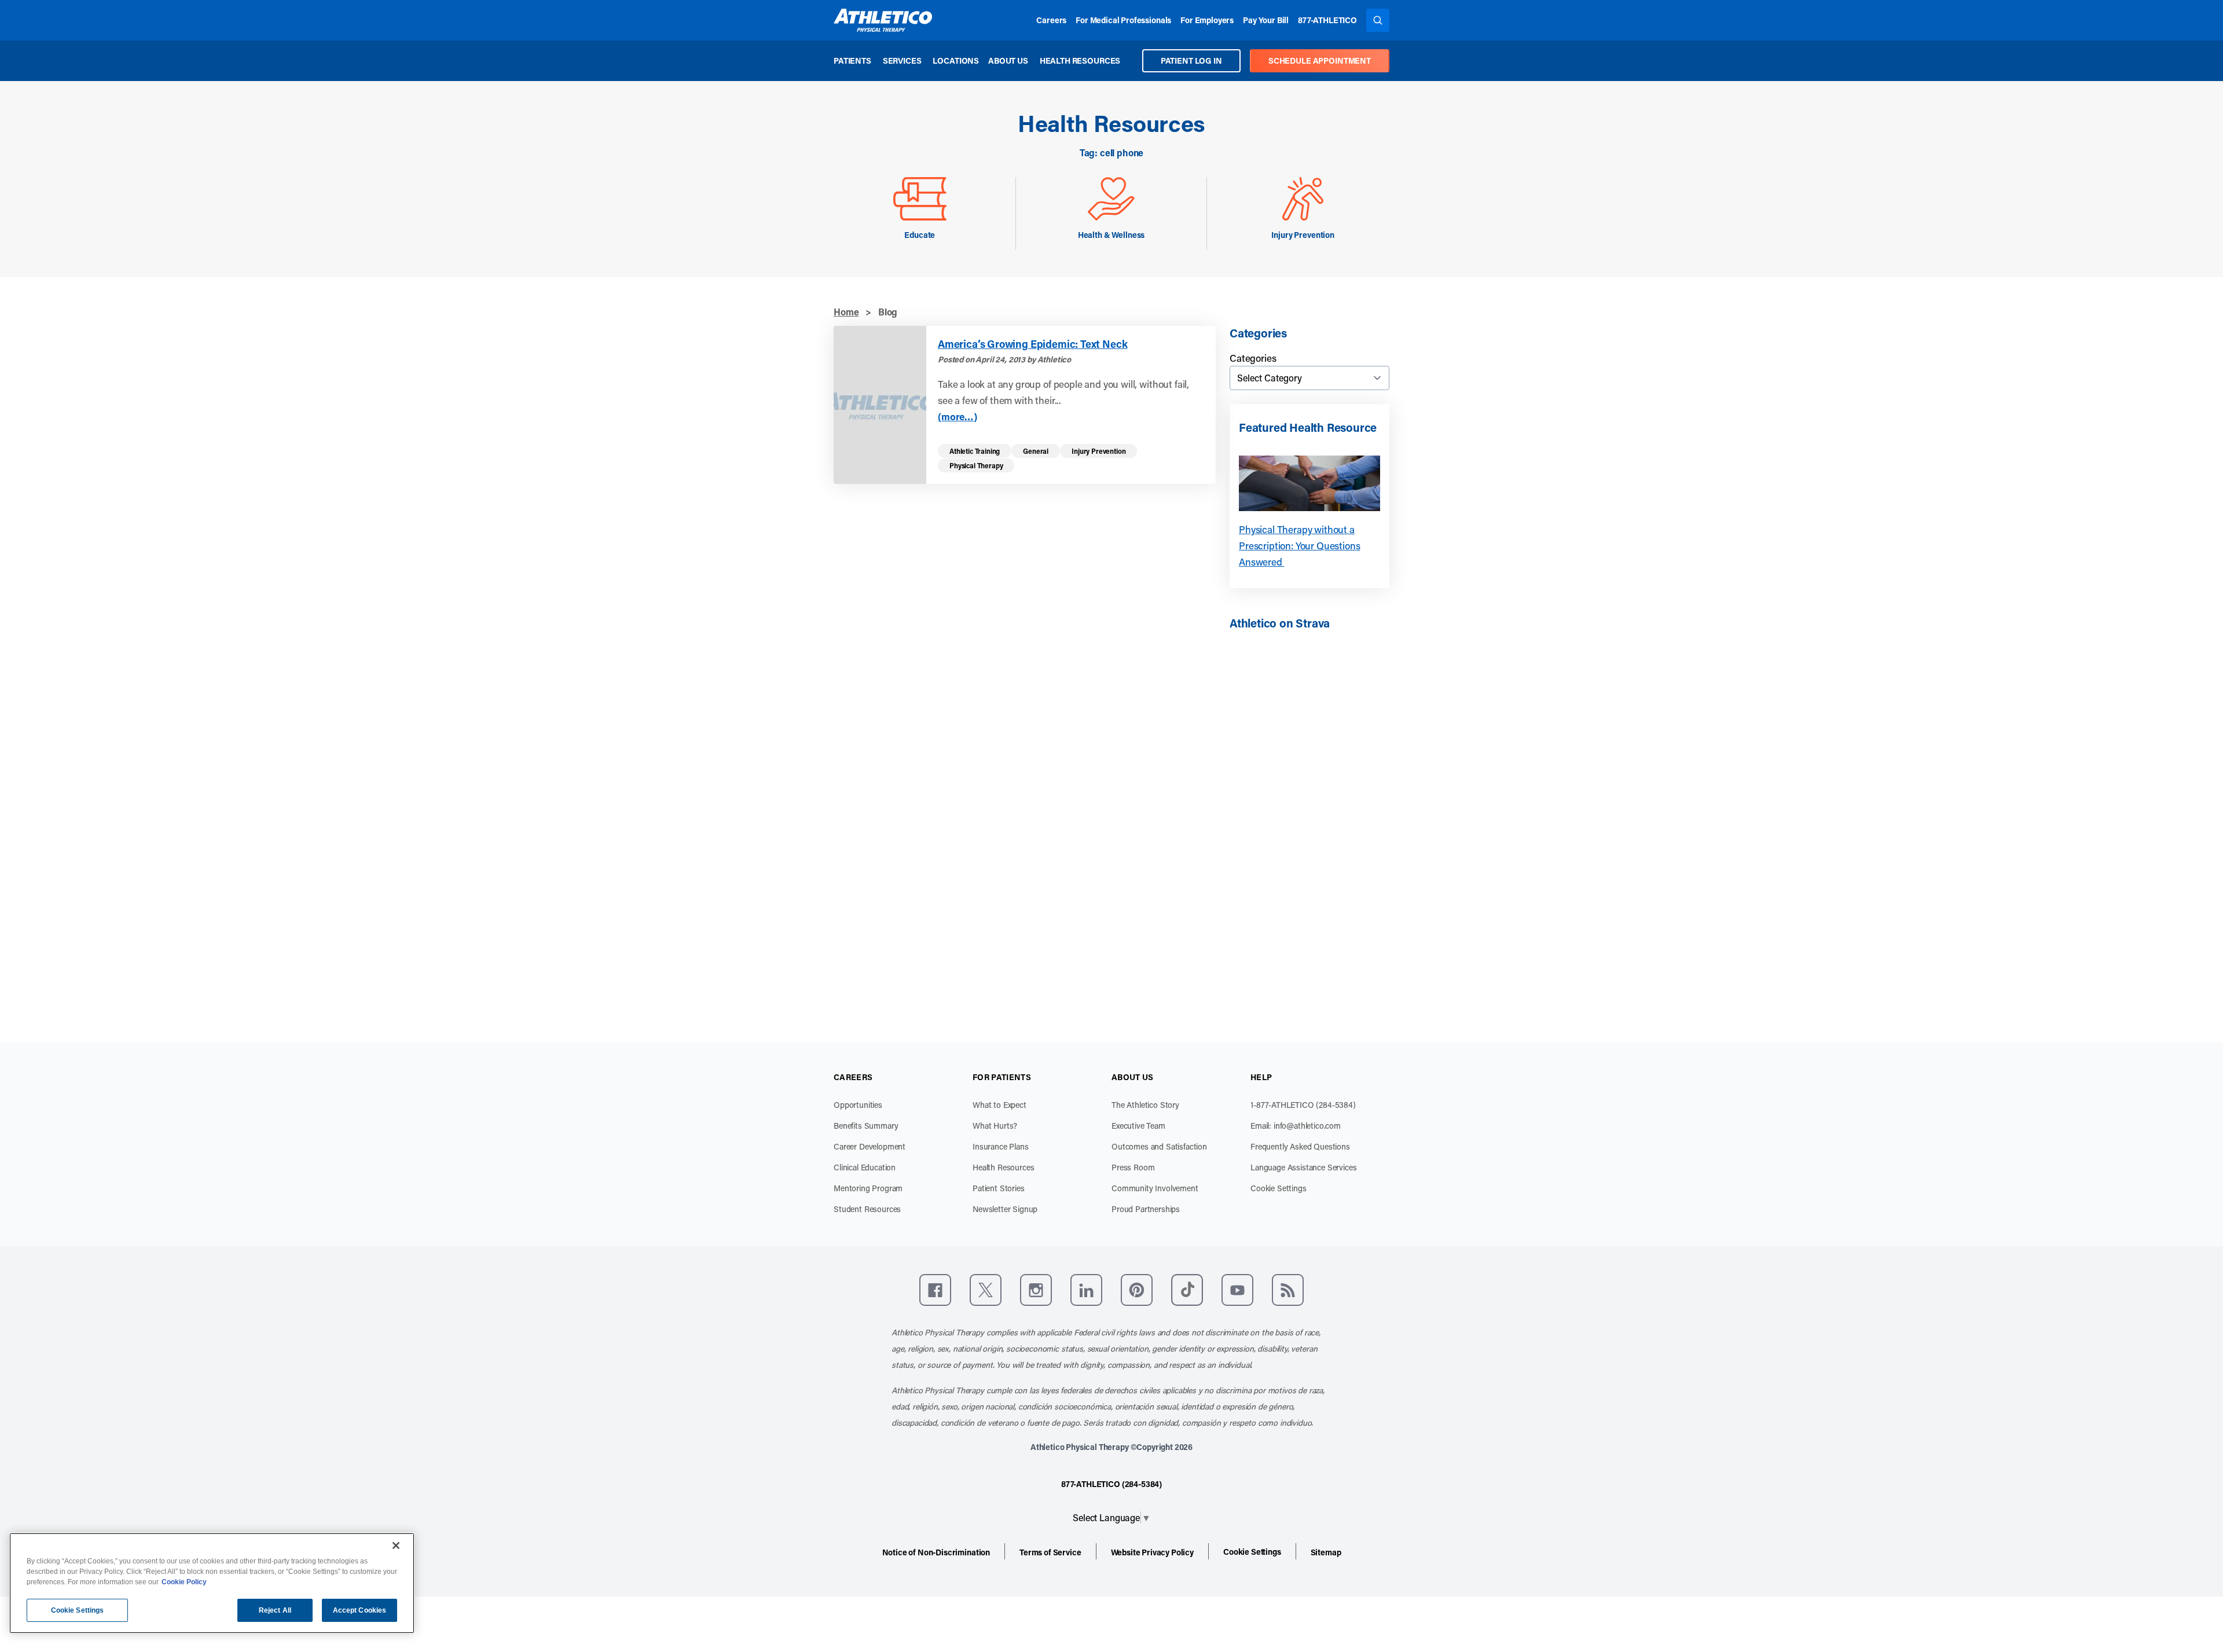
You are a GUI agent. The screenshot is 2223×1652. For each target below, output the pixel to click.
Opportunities (858, 1105)
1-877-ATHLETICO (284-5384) (1303, 1105)
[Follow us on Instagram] (1036, 1290)
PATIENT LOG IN (1191, 60)
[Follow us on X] (986, 1290)
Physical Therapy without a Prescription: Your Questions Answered (1300, 545)
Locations (956, 60)
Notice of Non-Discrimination (936, 1552)
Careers (1051, 20)
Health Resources (1080, 60)
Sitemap (1326, 1552)
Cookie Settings (1279, 1188)
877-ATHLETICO (1327, 20)
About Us (1008, 60)
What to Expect (999, 1105)
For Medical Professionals (1123, 20)
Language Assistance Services (1304, 1167)
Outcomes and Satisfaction (1159, 1146)
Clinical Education (865, 1167)
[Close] (396, 1545)
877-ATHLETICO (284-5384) (1111, 1484)
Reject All (275, 1610)
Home (846, 312)
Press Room (1133, 1167)
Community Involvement (1155, 1188)
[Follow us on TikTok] (1187, 1290)
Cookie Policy (184, 1582)
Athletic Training (975, 451)
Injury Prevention (1098, 451)
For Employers (1207, 20)
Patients (852, 60)
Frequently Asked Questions (1300, 1146)
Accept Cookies (360, 1610)
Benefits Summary (866, 1126)
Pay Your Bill (1266, 20)
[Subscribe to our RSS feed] (1288, 1290)
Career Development (870, 1146)
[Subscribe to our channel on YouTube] (1237, 1290)
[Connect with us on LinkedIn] (1086, 1290)
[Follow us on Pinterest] (1137, 1290)
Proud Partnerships (1146, 1209)
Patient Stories (999, 1188)
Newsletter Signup (1005, 1209)
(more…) (958, 416)
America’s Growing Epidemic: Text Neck (1032, 344)
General (1036, 451)
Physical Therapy (976, 465)
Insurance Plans (1001, 1146)
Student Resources (867, 1209)
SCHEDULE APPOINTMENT (1320, 60)
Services (902, 60)
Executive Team (1138, 1126)
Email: (1296, 1126)
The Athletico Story (1145, 1105)
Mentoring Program (868, 1188)
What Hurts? (995, 1126)
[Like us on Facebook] (935, 1290)
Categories (1253, 358)
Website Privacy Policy (1152, 1552)
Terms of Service (1050, 1552)
